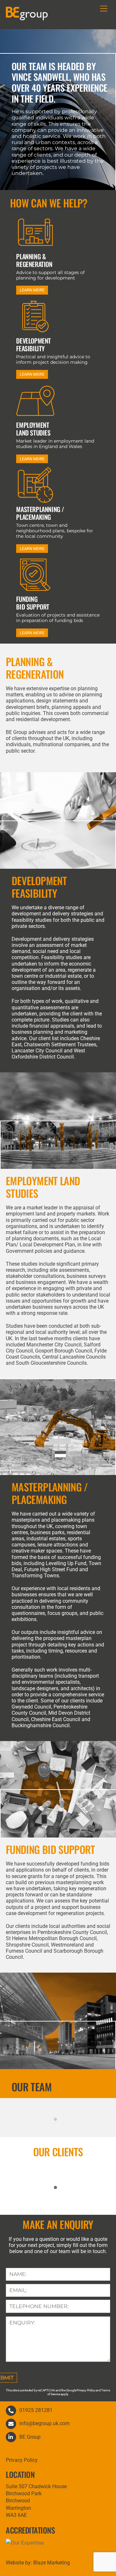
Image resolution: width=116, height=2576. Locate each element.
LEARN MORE (32, 290)
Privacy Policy (22, 2460)
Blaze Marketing (52, 2563)
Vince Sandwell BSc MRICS (58, 2114)
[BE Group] (27, 17)
